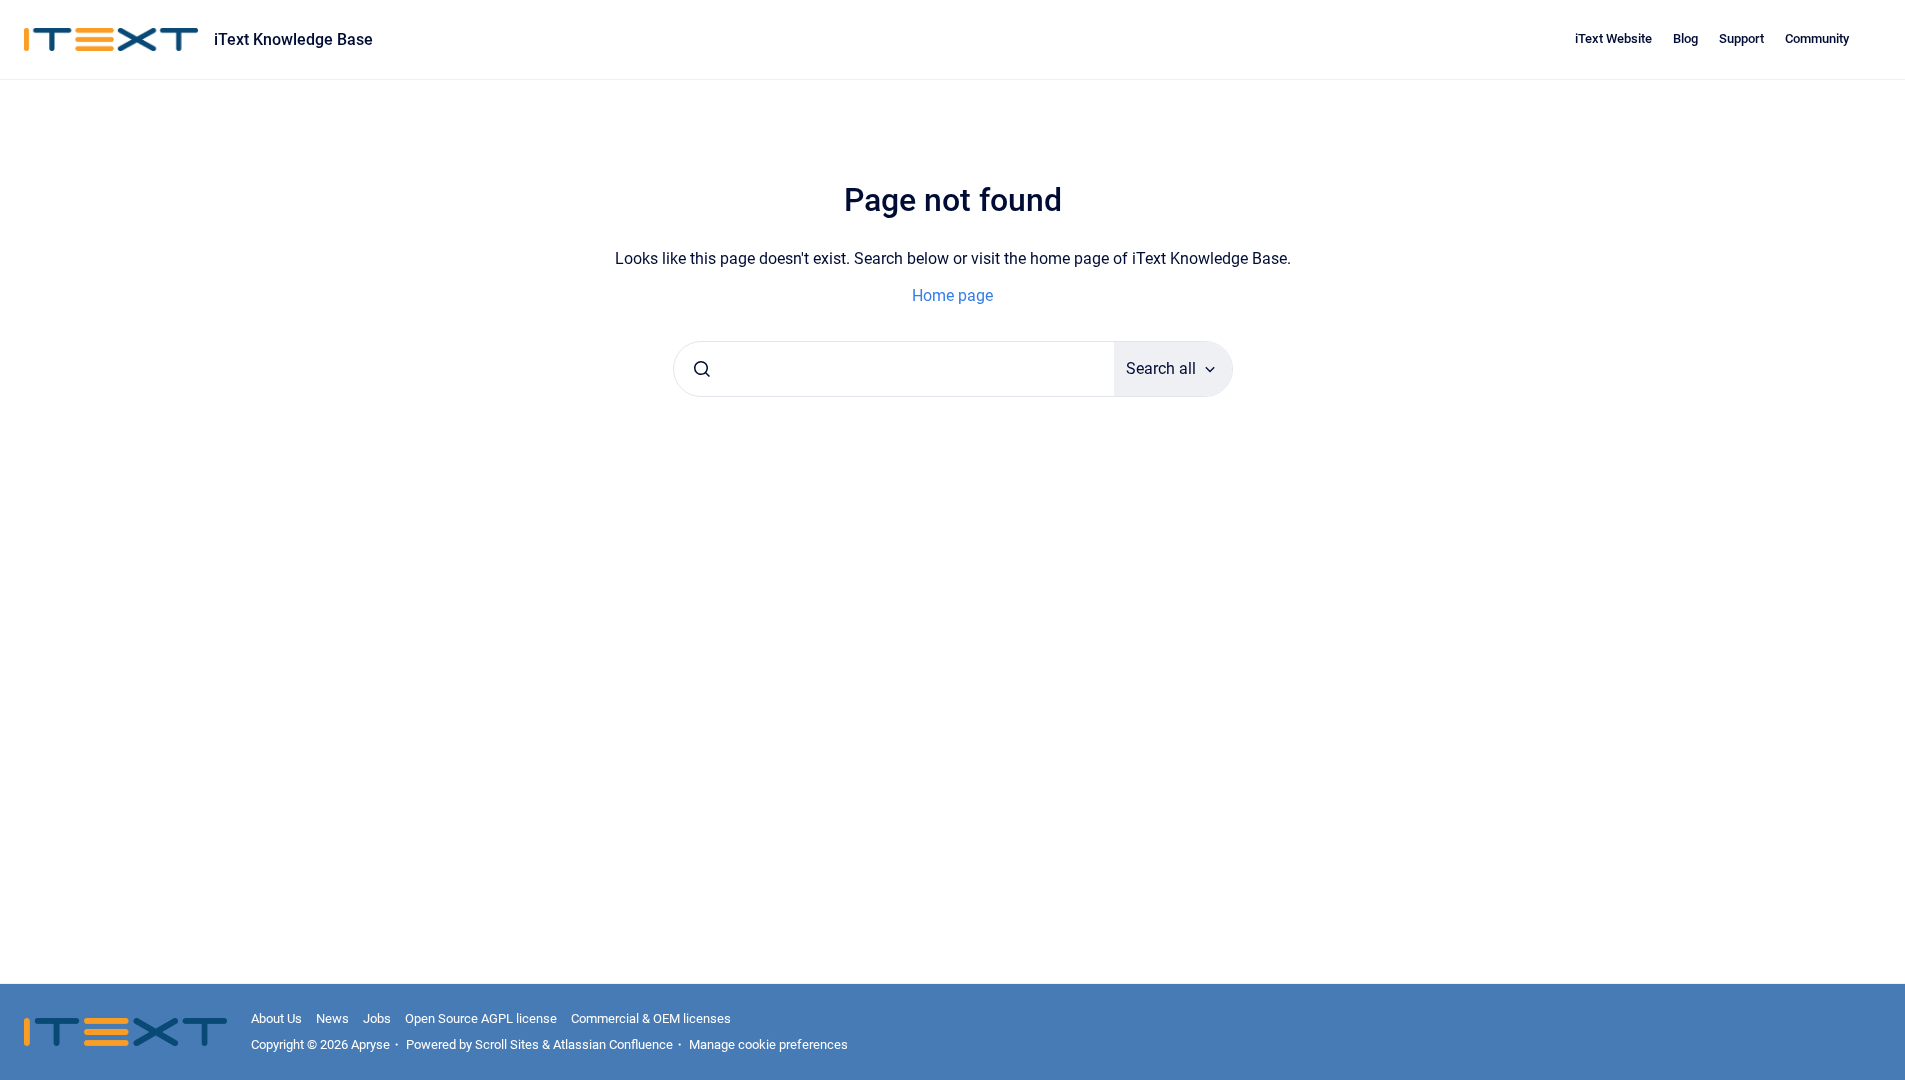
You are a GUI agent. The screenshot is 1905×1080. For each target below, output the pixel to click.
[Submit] (702, 369)
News (332, 1018)
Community (1817, 38)
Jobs (377, 1018)
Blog (1685, 38)
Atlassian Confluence (613, 1044)
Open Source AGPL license (481, 1018)
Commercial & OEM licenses (651, 1018)
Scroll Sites (507, 1044)
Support (1741, 38)
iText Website (1613, 38)
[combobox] (894, 369)
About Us (276, 1018)
